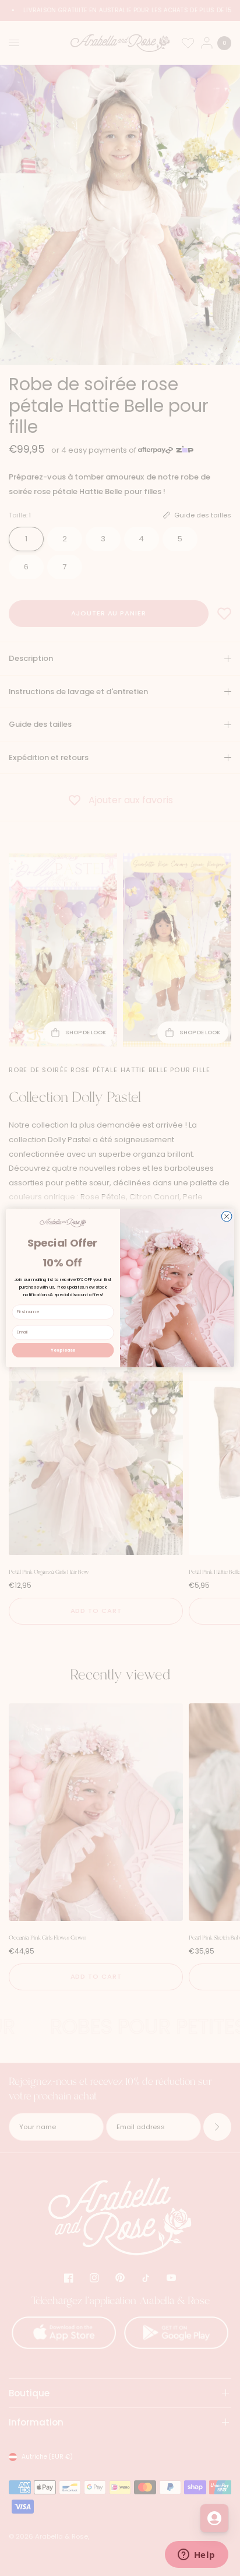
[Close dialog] (227, 1216)
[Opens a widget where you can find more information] (196, 2556)
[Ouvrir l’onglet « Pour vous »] (214, 2518)
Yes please (63, 1350)
